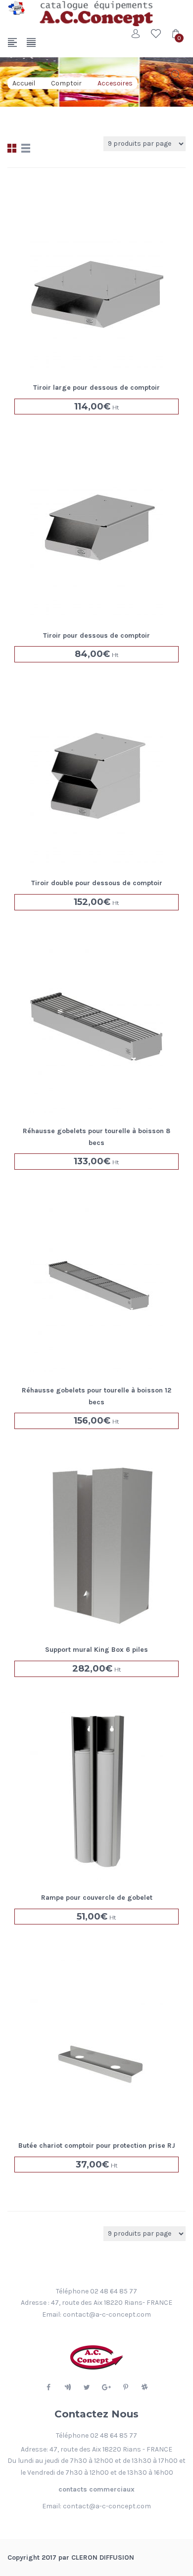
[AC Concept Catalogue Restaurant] (16, 8)
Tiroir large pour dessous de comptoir (96, 388)
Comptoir (66, 83)
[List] (26, 148)
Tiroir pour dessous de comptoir (96, 635)
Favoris (156, 34)
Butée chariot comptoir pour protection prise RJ (97, 2146)
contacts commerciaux (96, 2489)
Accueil (24, 83)
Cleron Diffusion (103, 2557)
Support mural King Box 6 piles (96, 1650)
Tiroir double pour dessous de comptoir (97, 883)
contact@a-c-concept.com (107, 2314)
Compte (136, 34)
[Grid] (12, 148)
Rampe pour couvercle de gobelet (97, 1898)
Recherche (176, 75)
